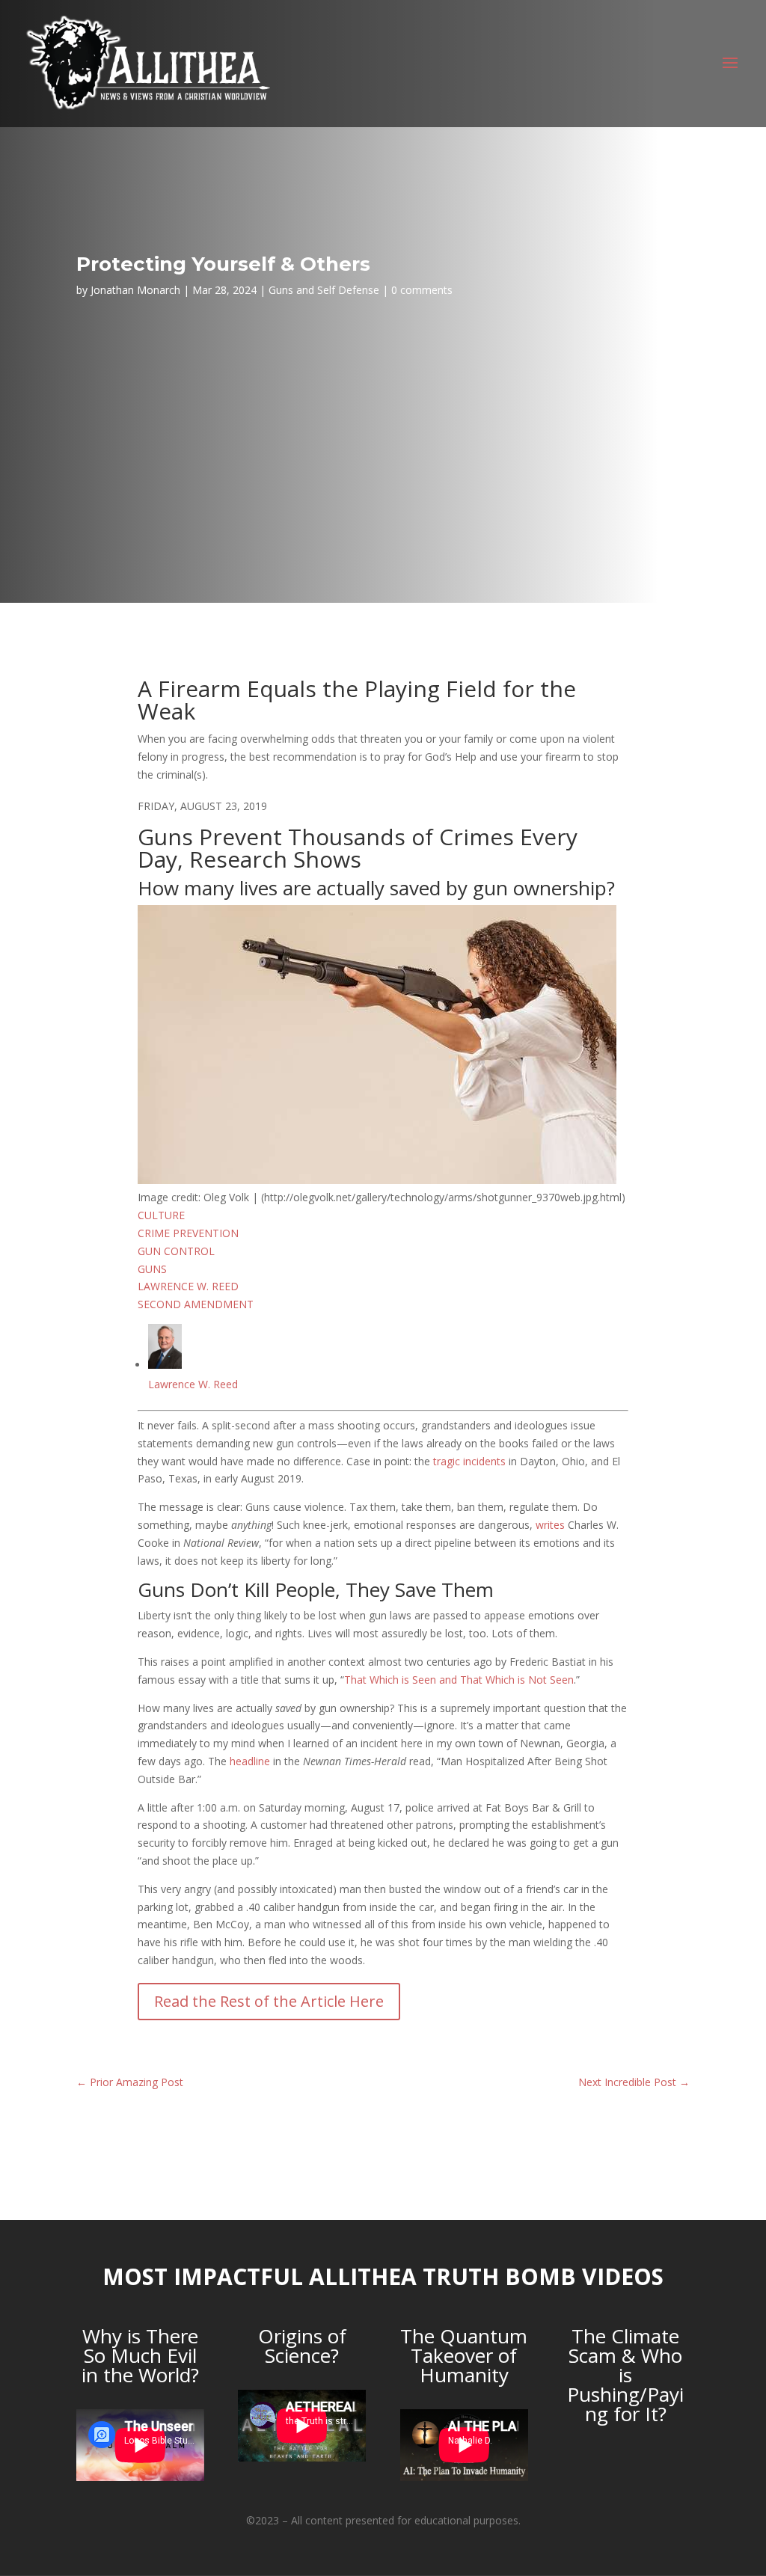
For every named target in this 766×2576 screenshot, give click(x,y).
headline (250, 1761)
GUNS (152, 1269)
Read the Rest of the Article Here (269, 2001)
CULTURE (161, 1215)
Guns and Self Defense (324, 290)
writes (550, 1525)
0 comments (422, 290)
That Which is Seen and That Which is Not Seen (459, 1680)
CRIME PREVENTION (188, 1233)
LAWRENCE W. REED (188, 1286)
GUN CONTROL (176, 1251)
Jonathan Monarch (135, 290)
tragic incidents (469, 1461)
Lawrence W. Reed (193, 1384)
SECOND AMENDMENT (196, 1304)
